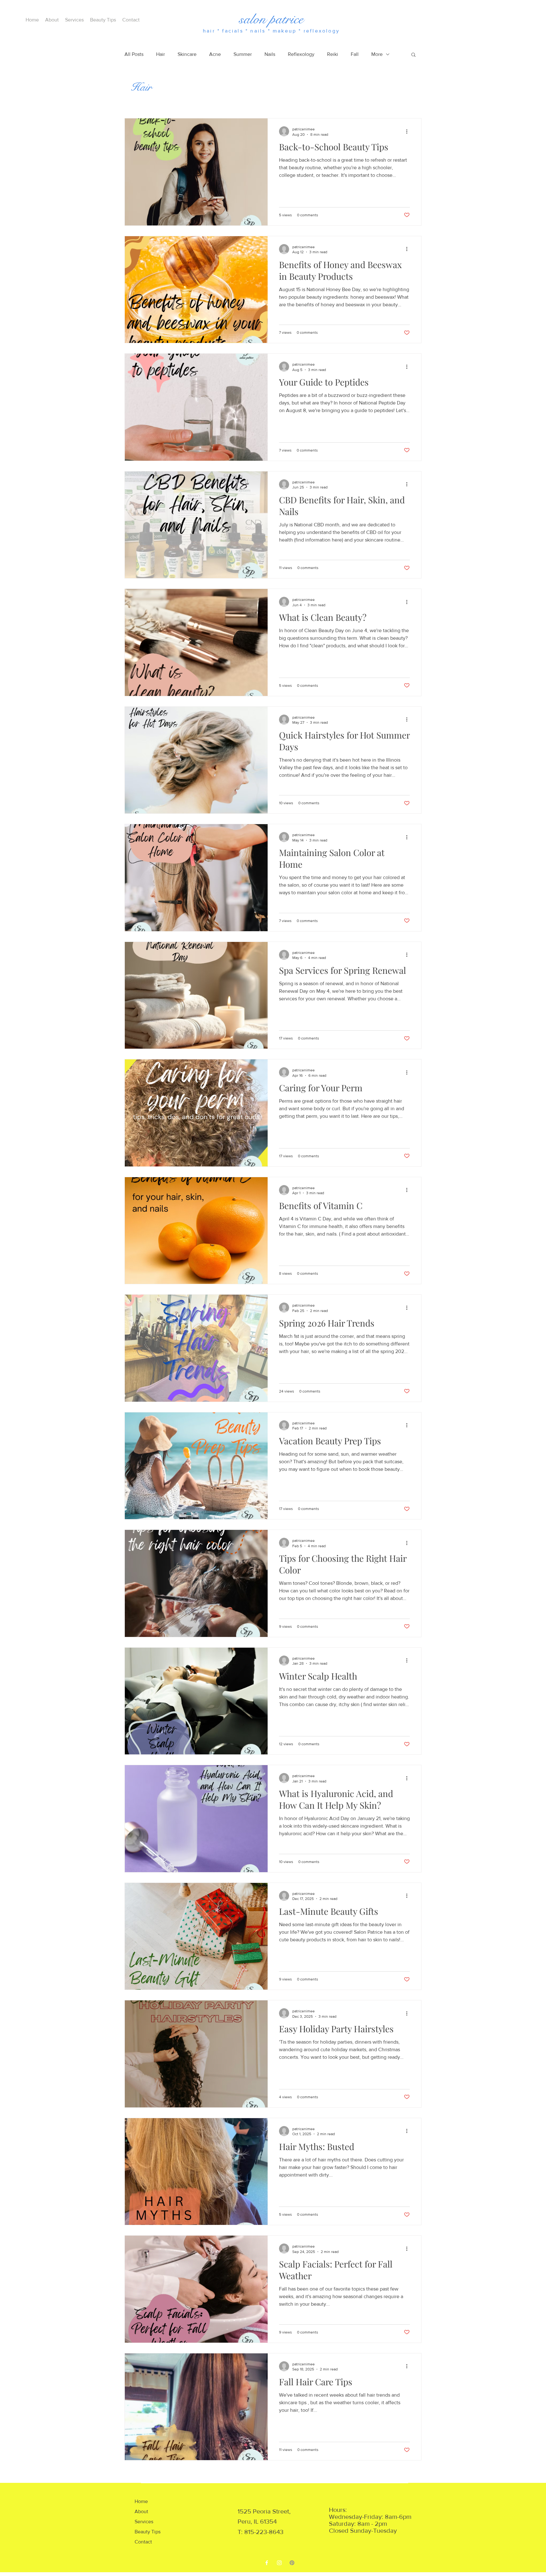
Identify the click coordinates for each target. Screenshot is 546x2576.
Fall (355, 54)
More (377, 54)
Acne (215, 54)
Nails (270, 54)
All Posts (134, 54)
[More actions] (409, 131)
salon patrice (271, 19)
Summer (243, 54)
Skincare (187, 54)
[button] (413, 55)
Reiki (333, 54)
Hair (161, 54)
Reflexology (301, 54)
